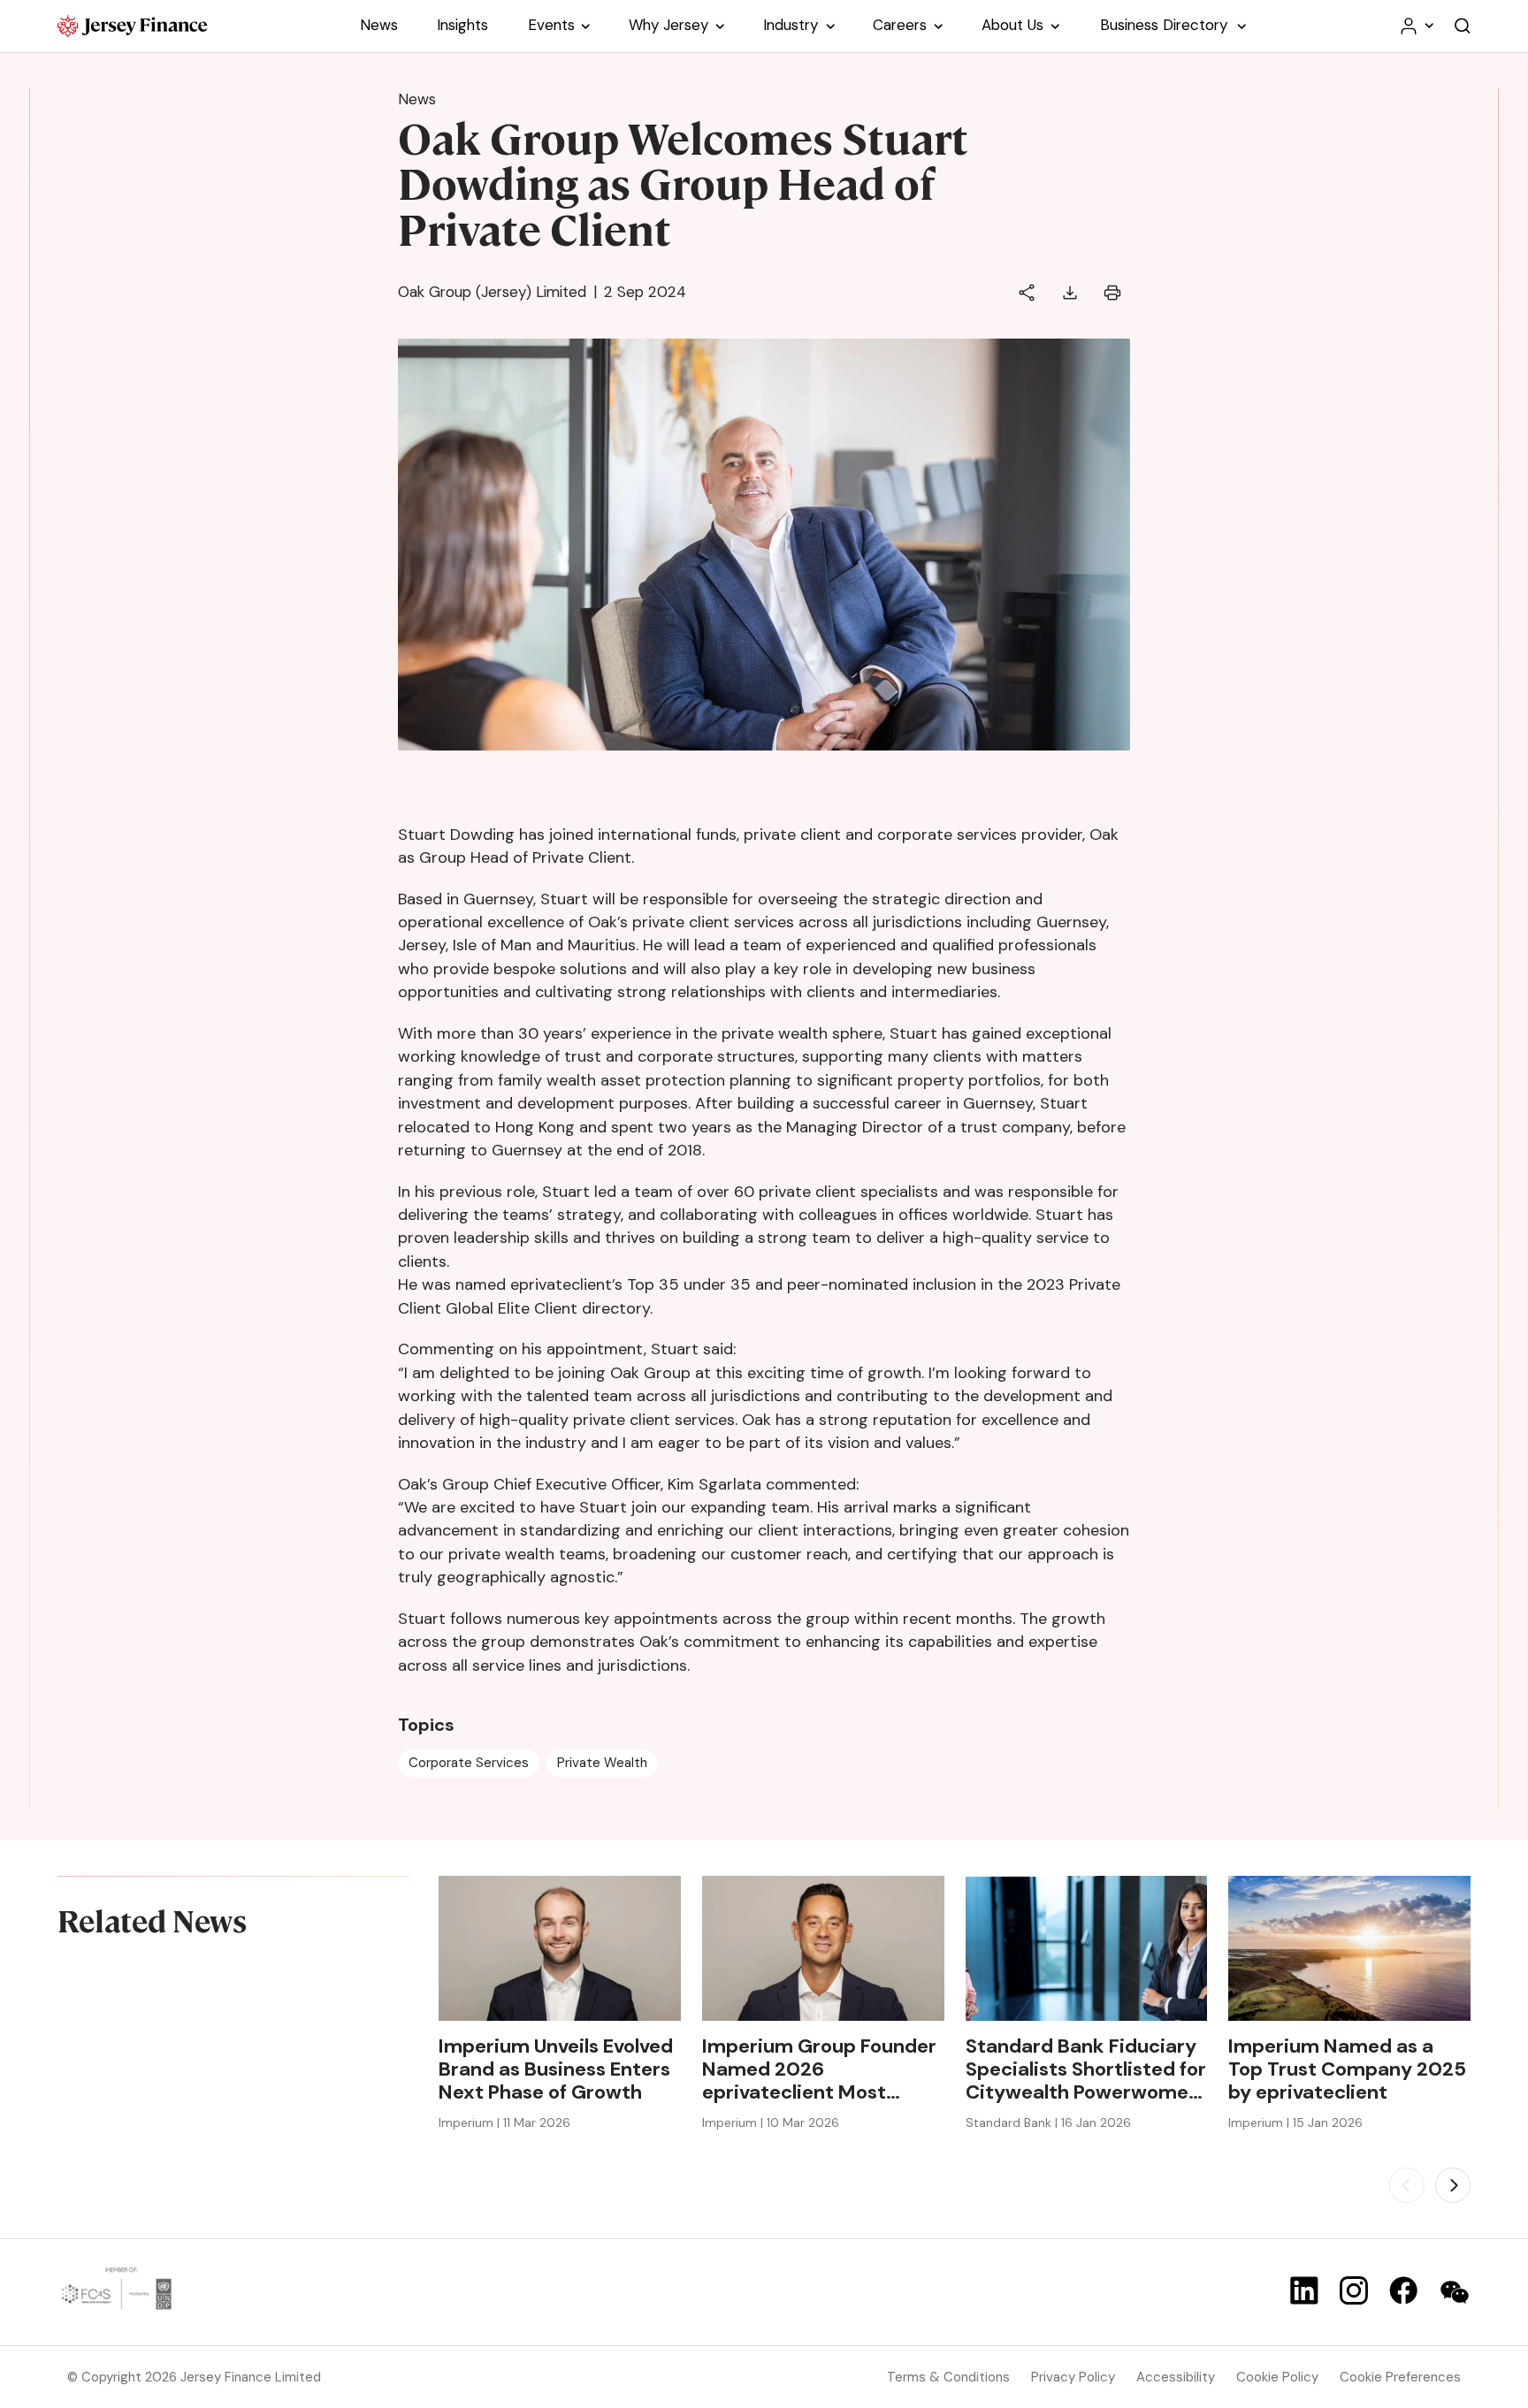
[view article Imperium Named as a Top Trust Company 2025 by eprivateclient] (1349, 1948)
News (417, 99)
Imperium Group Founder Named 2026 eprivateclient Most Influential (819, 2070)
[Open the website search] (1463, 26)
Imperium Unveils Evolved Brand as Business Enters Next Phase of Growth (556, 2070)
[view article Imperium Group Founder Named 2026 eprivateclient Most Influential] (823, 1948)
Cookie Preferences (1400, 2377)
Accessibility (1176, 2377)
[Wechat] (1455, 2292)
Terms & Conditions (948, 2377)
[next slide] (1453, 2185)
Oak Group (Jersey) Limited (492, 292)
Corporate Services (469, 1763)
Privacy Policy (1073, 2377)
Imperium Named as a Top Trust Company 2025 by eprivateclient (1347, 2070)
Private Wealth (602, 1763)
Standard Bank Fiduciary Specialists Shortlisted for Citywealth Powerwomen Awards (1086, 2070)
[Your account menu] (1416, 26)
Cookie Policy (1277, 2377)
